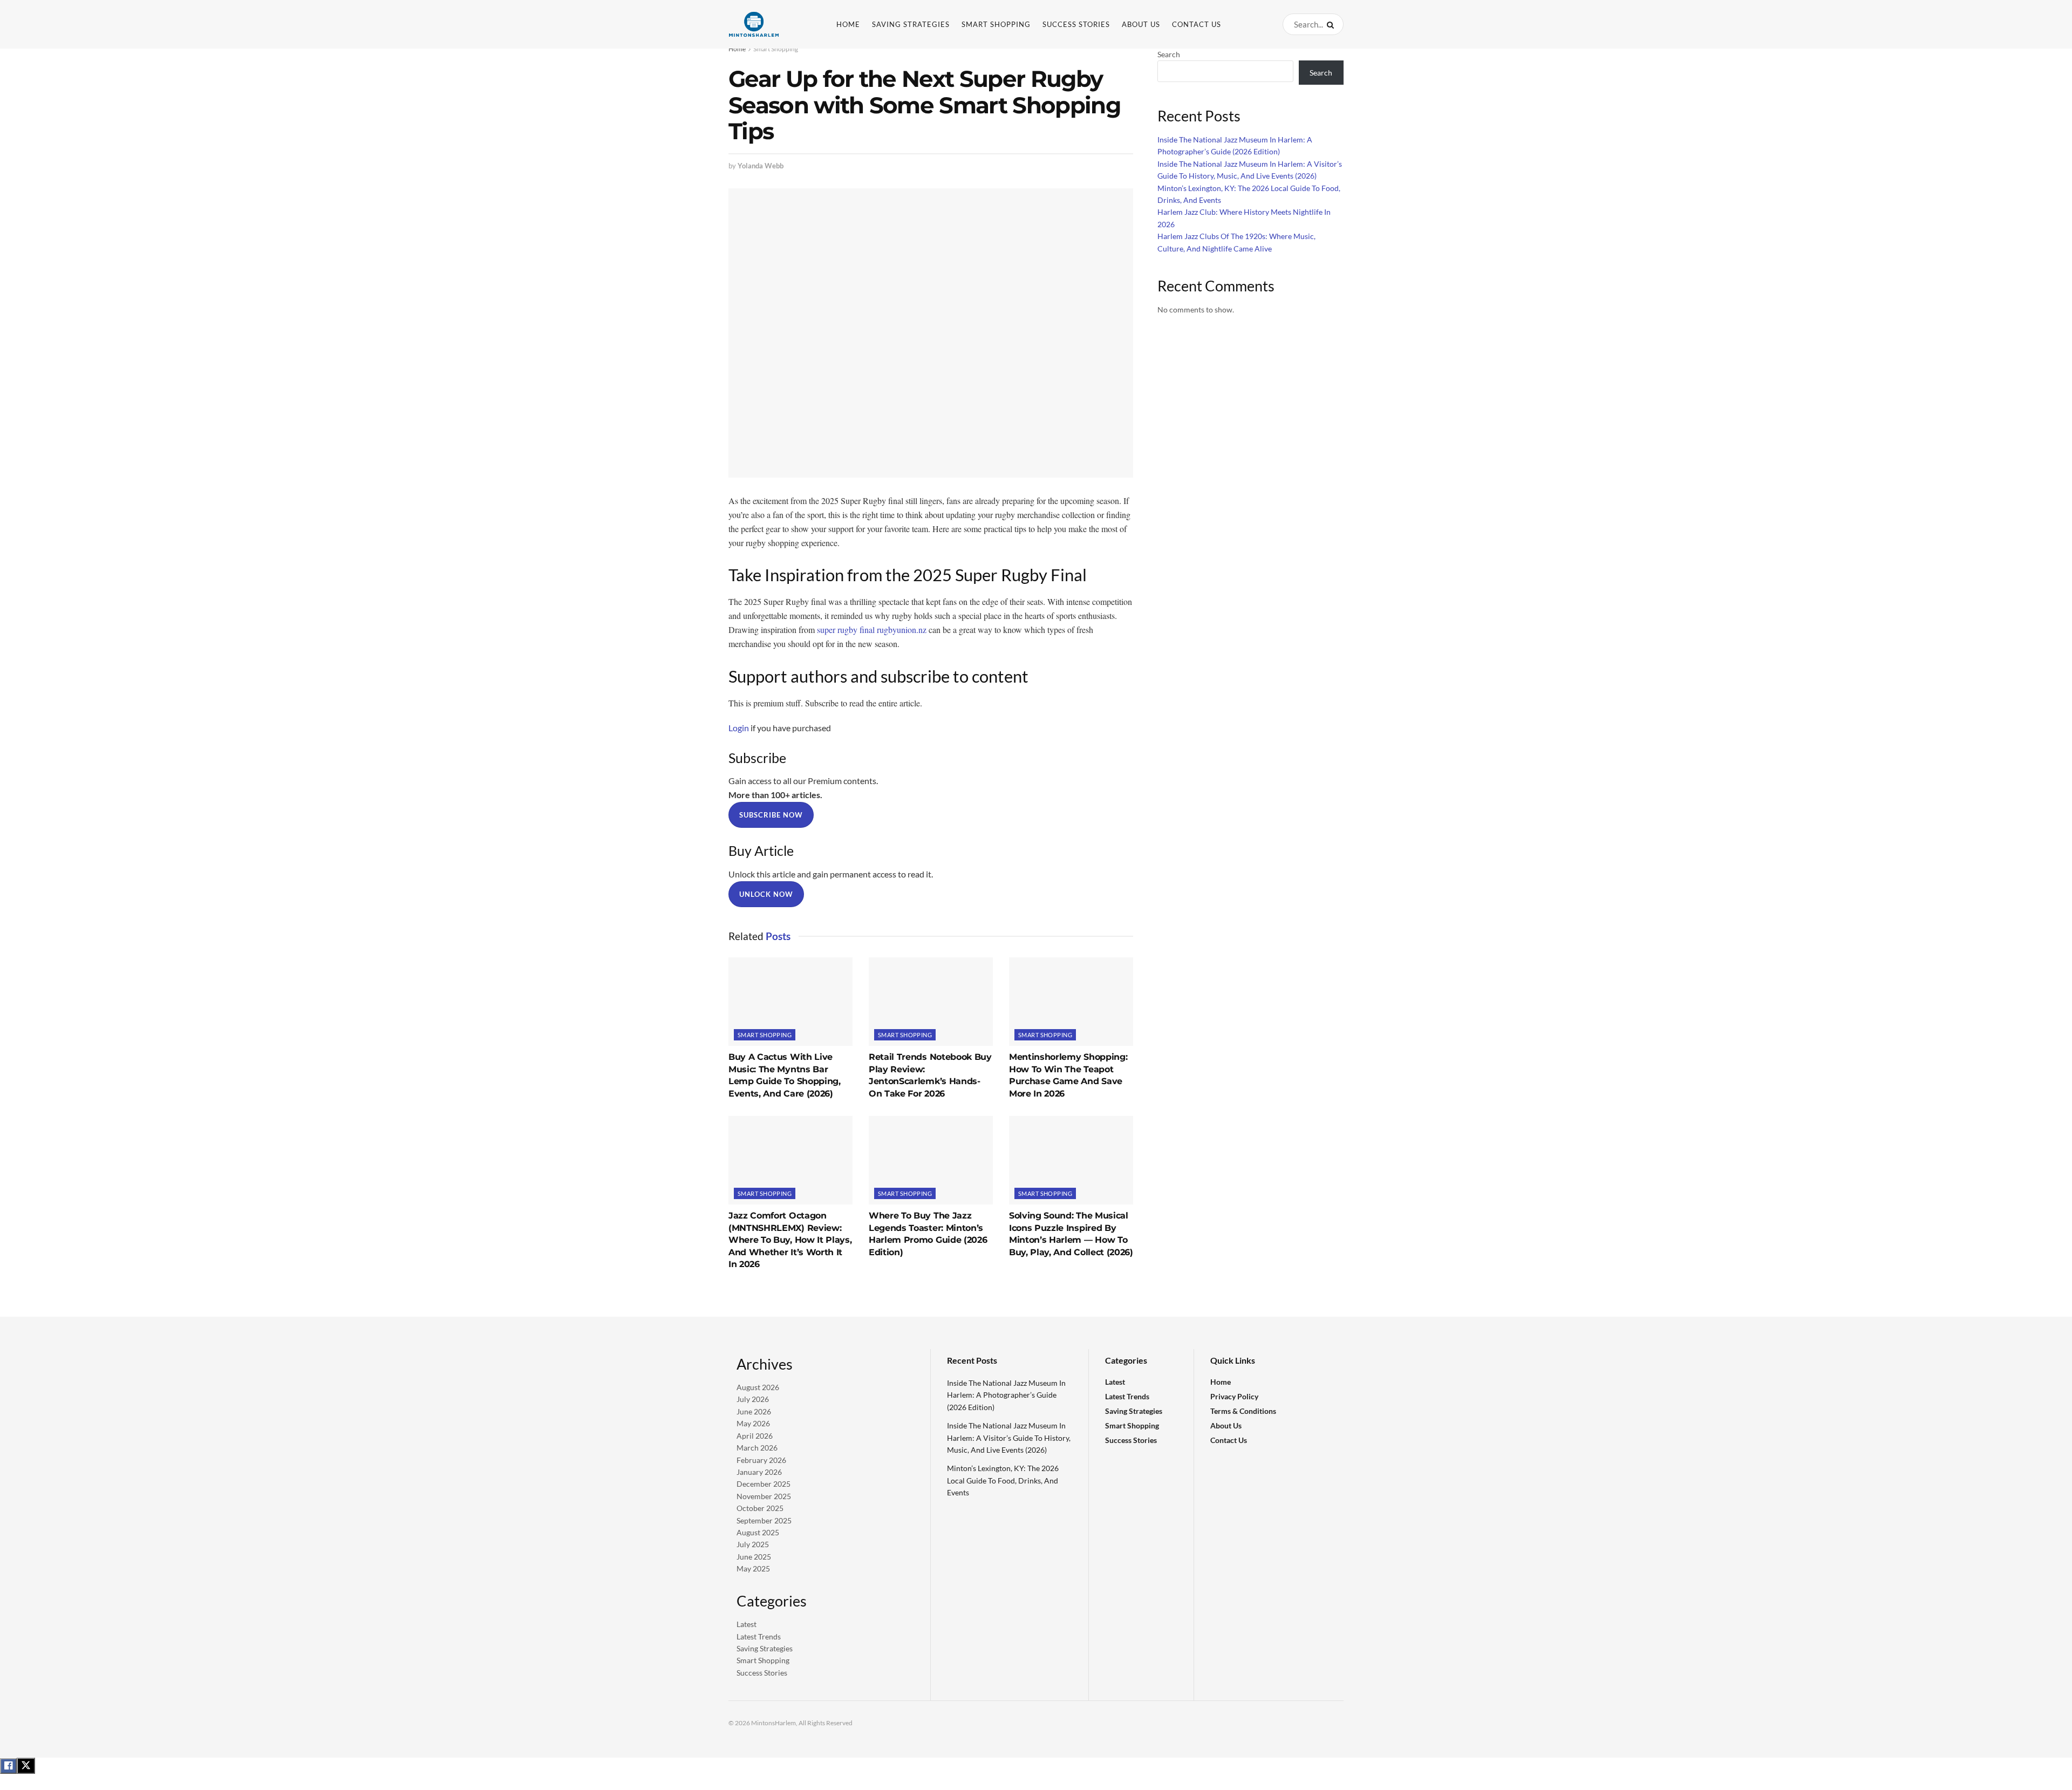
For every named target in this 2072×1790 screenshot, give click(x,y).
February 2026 (761, 1460)
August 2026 (758, 1387)
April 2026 (755, 1436)
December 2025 (764, 1484)
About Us (1141, 24)
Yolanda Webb (761, 166)
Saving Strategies (911, 24)
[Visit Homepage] (771, 24)
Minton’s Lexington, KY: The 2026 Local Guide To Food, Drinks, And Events (1003, 1480)
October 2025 (760, 1508)
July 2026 (753, 1399)
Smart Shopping (996, 24)
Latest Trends (759, 1636)
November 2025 (764, 1496)
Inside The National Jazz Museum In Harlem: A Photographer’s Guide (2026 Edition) (1006, 1395)
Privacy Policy (1234, 1396)
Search (1169, 54)
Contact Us (1197, 24)
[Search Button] (1333, 24)
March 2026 (757, 1448)
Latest (747, 1624)
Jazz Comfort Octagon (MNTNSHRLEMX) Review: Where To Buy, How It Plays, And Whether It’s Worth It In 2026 (790, 1240)
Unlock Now (766, 894)
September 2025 (764, 1520)
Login (739, 728)
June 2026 (754, 1411)
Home (848, 24)
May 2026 (753, 1423)
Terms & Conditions (1243, 1411)
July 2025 (753, 1544)
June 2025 (754, 1557)
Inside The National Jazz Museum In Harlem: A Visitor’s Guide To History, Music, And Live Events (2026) (1009, 1438)
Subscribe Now (771, 815)
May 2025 (753, 1568)
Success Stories (1076, 24)
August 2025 (758, 1532)
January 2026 (759, 1472)
